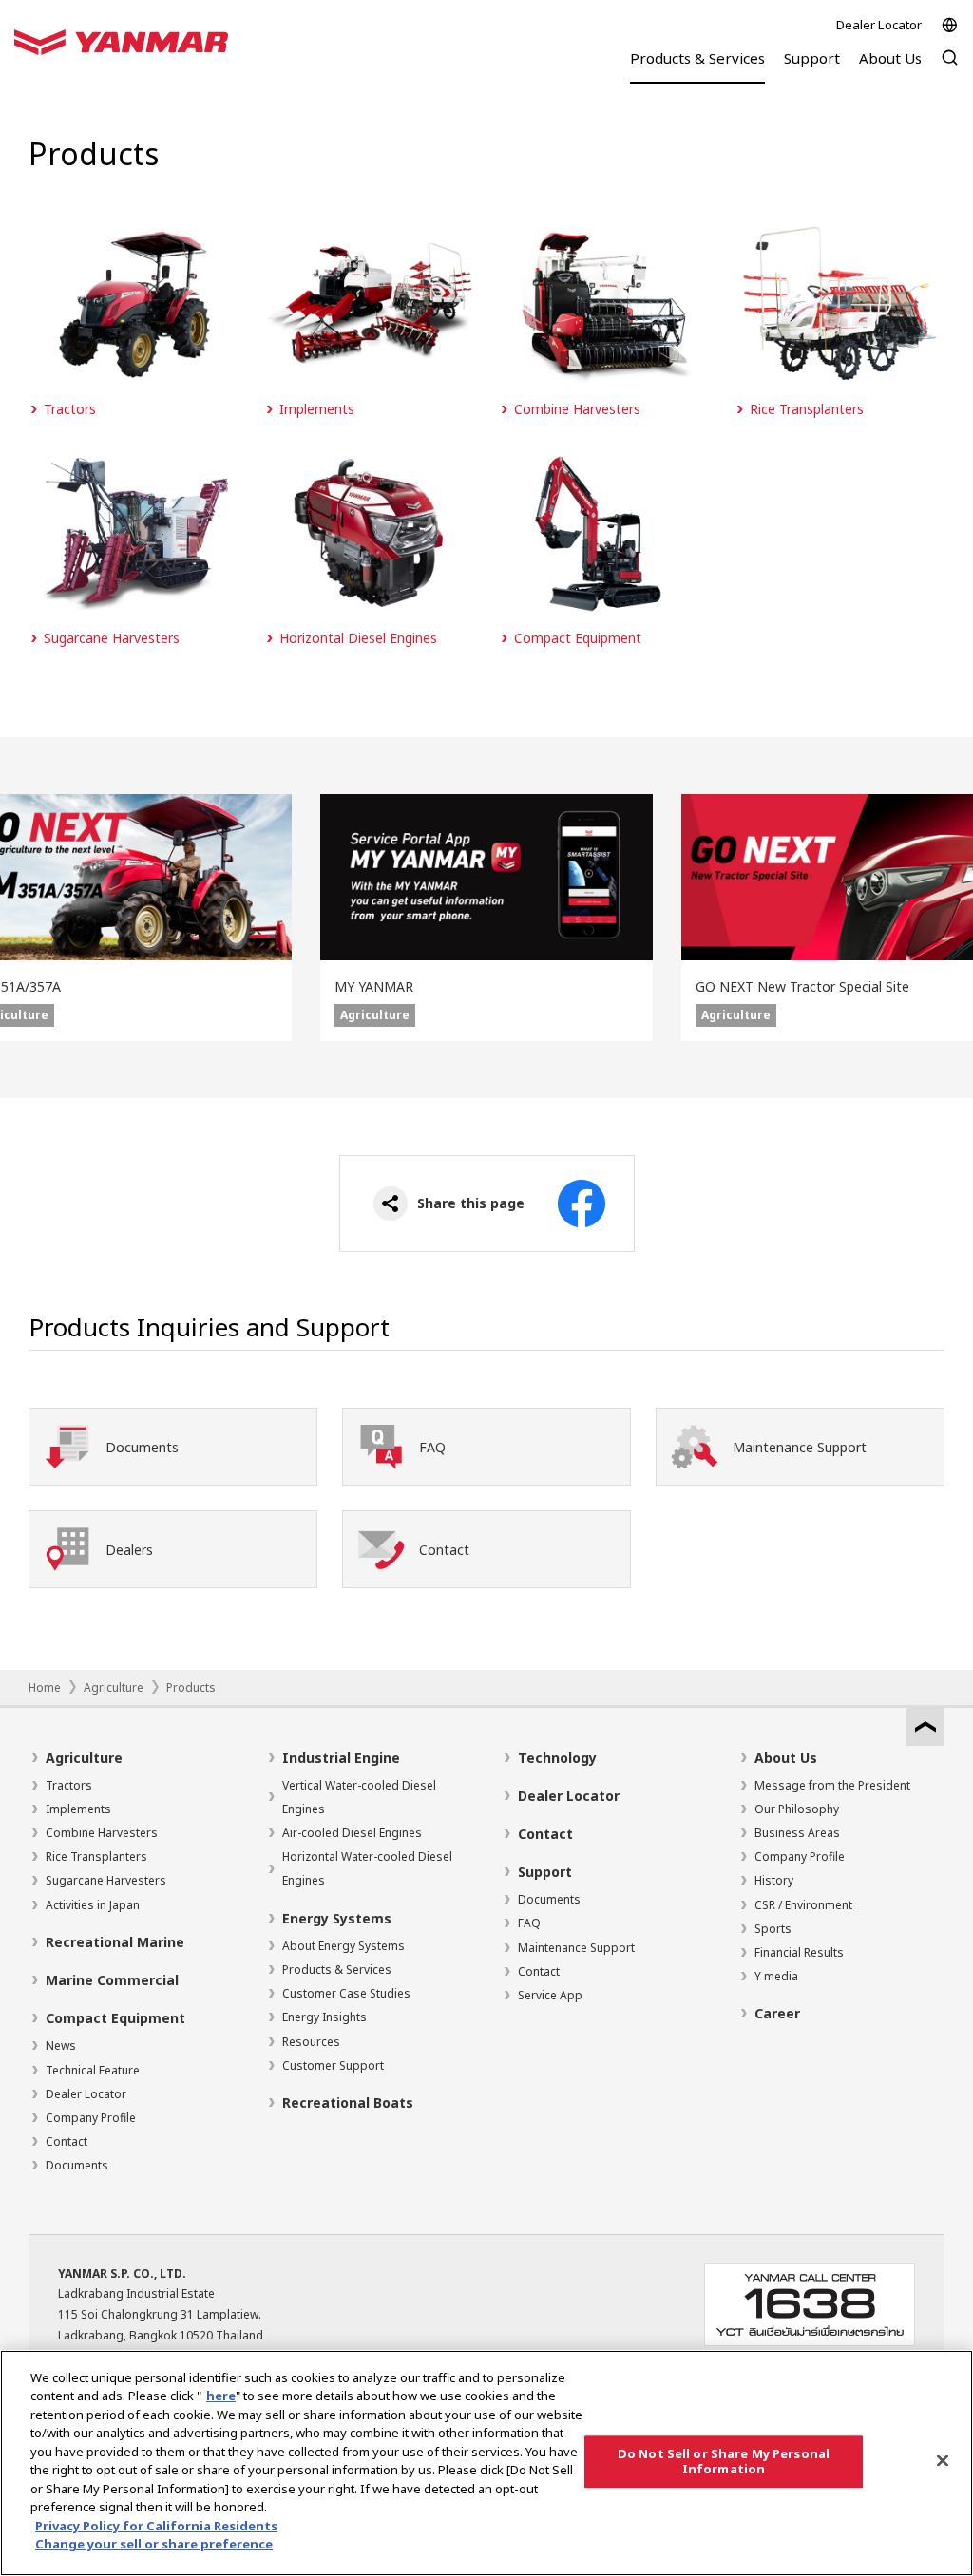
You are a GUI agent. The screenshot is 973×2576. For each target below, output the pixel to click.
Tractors (69, 1785)
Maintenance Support (576, 1948)
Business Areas (797, 1833)
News (61, 2046)
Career (777, 2013)
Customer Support (333, 2065)
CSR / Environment (803, 1905)
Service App (550, 1995)
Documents (77, 2165)
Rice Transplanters (96, 1856)
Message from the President (832, 1785)
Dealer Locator (879, 25)
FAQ (529, 1923)
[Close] (943, 2460)
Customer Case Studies (346, 1993)
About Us (786, 1758)
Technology (557, 1758)
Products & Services (337, 1970)
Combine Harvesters (102, 1833)
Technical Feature (93, 2070)
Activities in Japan (93, 1905)
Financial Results (799, 1952)
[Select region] (950, 25)
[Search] (950, 67)
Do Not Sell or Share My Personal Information (724, 2461)
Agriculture (114, 1687)
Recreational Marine (115, 1942)
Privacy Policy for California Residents (156, 2526)
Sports (773, 1929)
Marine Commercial (112, 1980)
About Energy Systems (343, 1946)
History (774, 1880)
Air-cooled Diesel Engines (352, 1833)
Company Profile (91, 2118)
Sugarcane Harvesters (106, 1880)
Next (944, 918)
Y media (776, 1976)
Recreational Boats (348, 2102)
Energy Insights (324, 2017)
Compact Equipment (115, 2018)
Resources (311, 2042)
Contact (67, 2141)
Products (191, 1687)
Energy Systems (337, 1918)
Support (545, 1872)
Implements (78, 1809)
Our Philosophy (797, 1809)
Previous (29, 918)
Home (45, 1687)
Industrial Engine (341, 1758)
